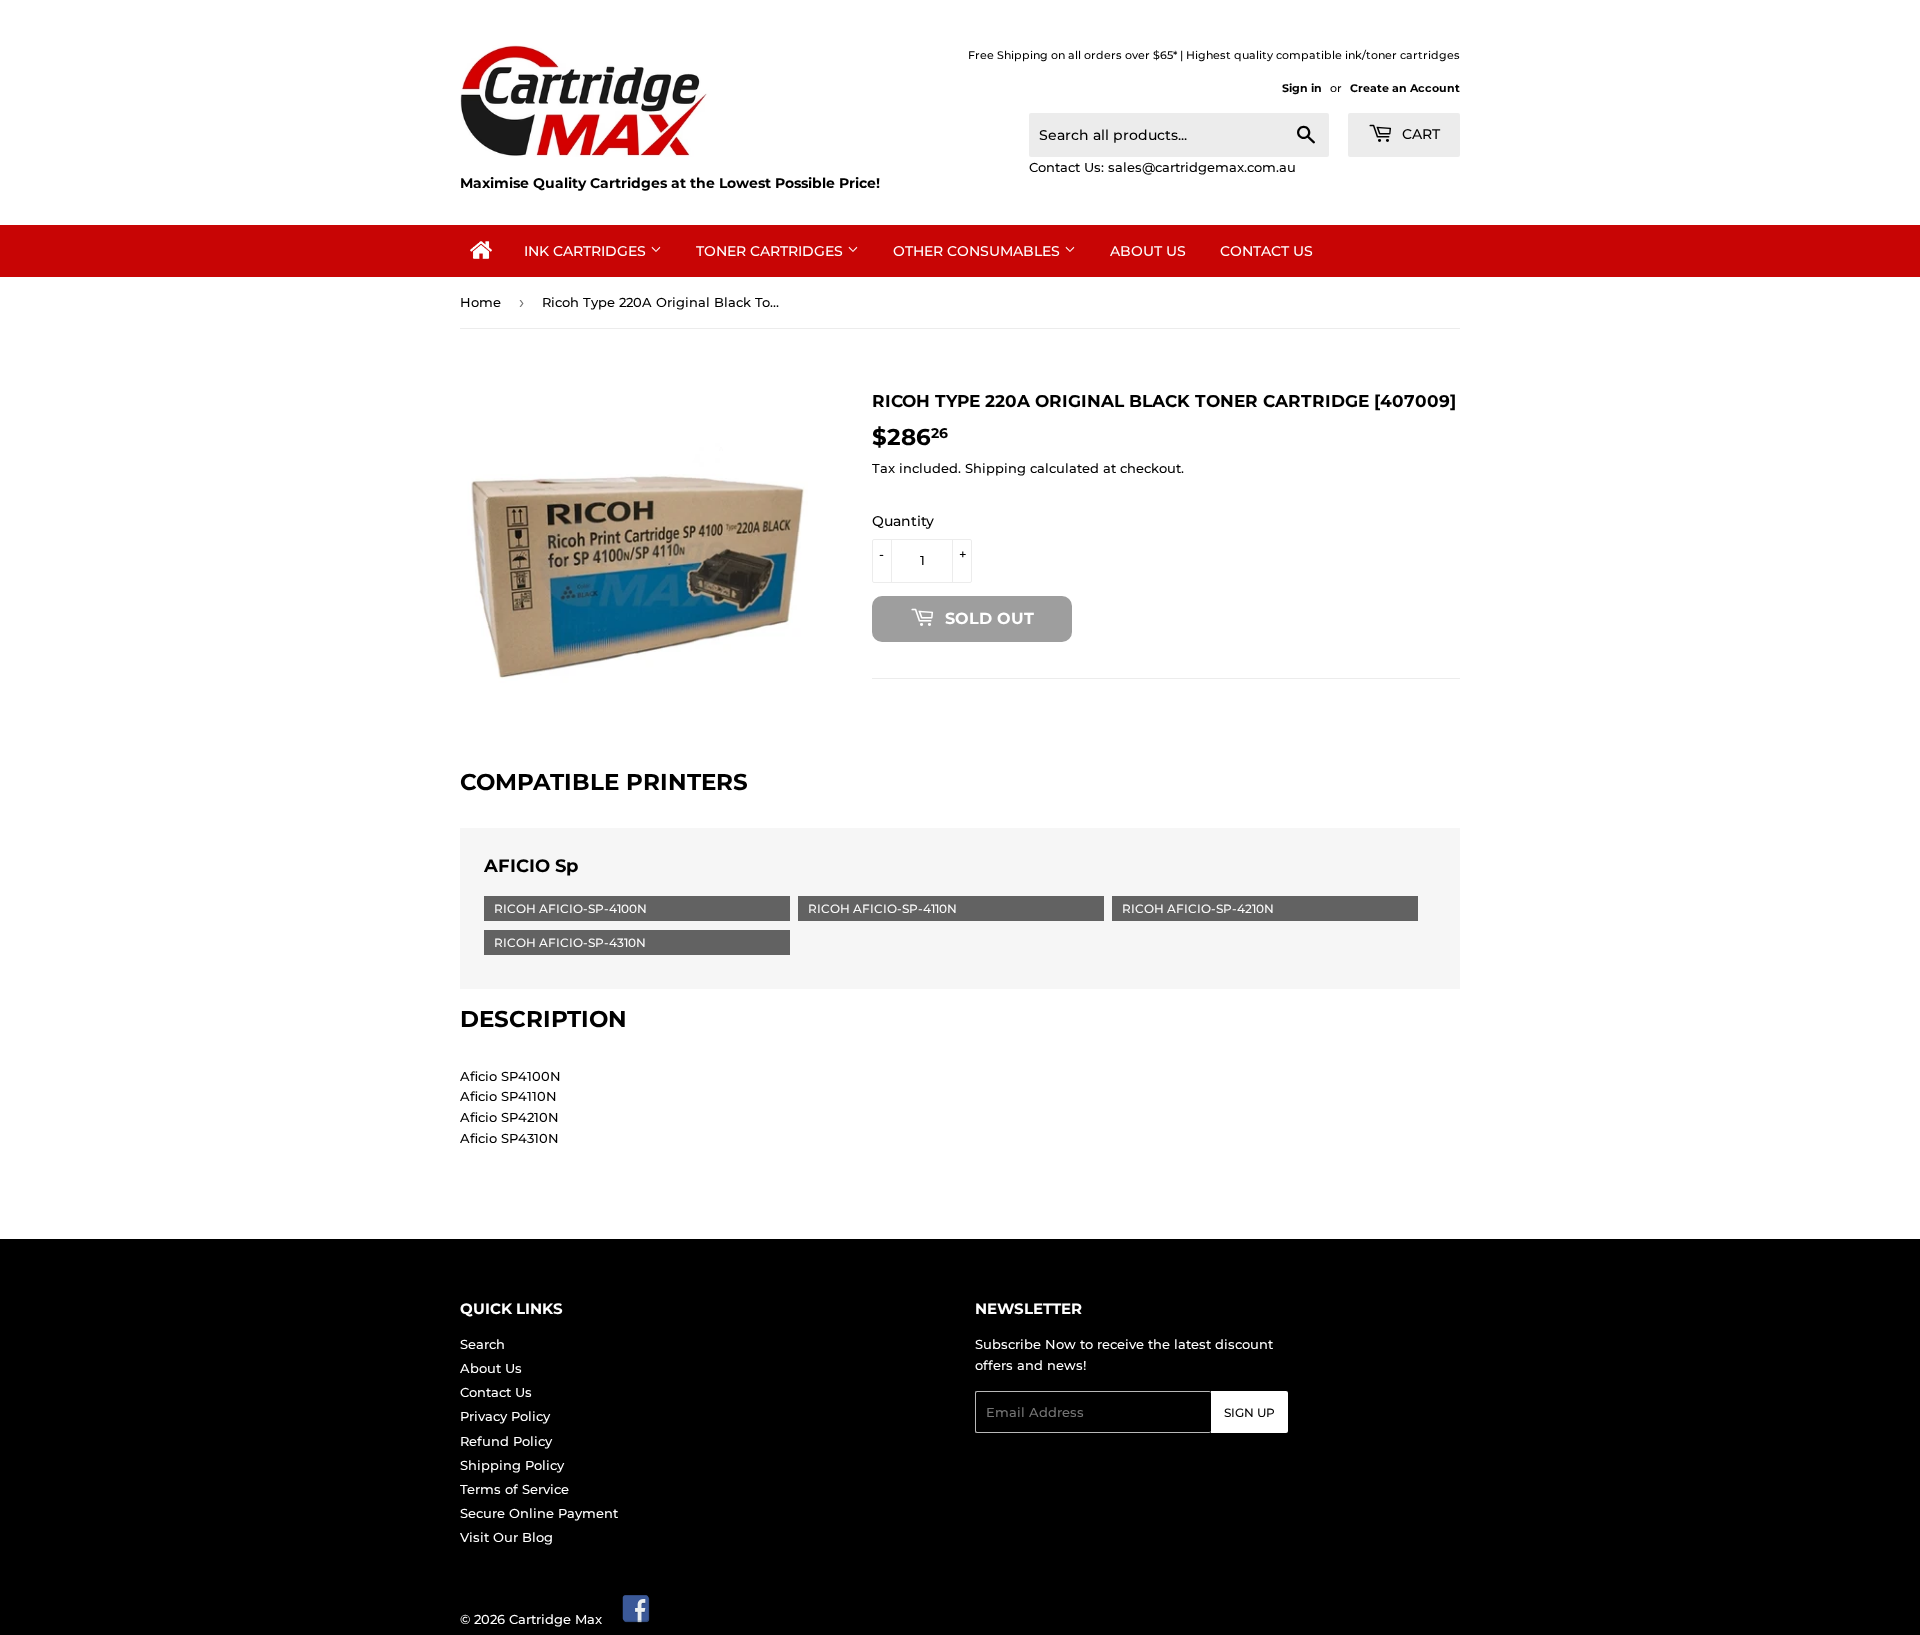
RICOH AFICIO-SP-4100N (570, 908)
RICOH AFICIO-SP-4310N (570, 942)
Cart (1419, 134)
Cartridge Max (555, 1619)
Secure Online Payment (539, 1513)
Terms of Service (514, 1489)
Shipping (995, 468)
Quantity (903, 521)
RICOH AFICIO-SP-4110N (882, 908)
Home (480, 302)
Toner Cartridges (771, 251)
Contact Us (1266, 251)
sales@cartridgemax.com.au (1202, 167)
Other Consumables (978, 251)
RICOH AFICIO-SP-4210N (1198, 908)
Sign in (1302, 88)
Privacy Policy (505, 1416)
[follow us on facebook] (637, 1619)
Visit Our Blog (506, 1537)
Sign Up (1249, 1412)
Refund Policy (506, 1441)
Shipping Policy (512, 1465)
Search (482, 1344)
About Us (1148, 251)
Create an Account (1405, 88)
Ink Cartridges (587, 251)
